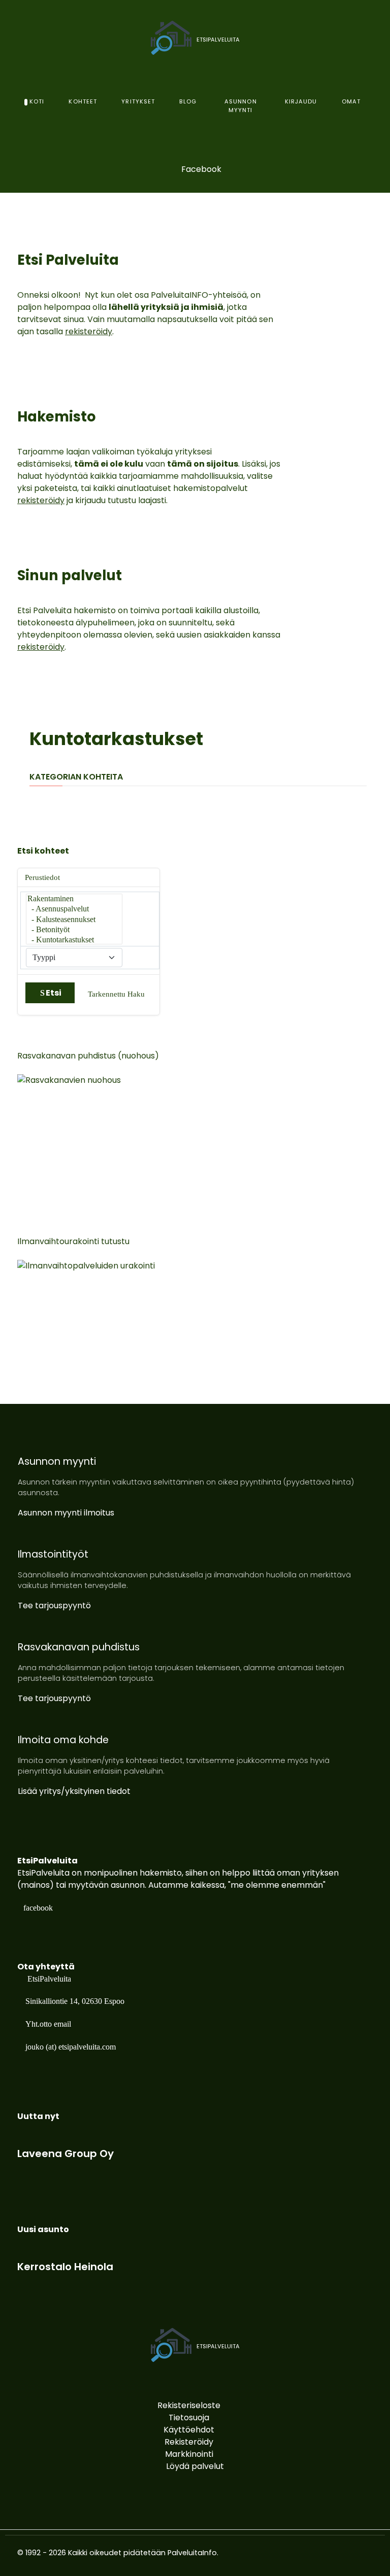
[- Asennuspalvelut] (74, 909)
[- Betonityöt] (74, 930)
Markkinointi (189, 2454)
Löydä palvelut (195, 2466)
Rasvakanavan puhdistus (79, 1647)
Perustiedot (42, 877)
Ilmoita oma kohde (63, 1740)
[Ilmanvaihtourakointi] (119, 1322)
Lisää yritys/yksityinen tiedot (74, 1791)
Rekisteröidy (189, 2442)
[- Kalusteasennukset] (74, 920)
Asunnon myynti (57, 1461)
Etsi (54, 993)
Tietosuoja (189, 2418)
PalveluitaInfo (192, 2553)
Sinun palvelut (70, 575)
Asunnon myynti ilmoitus (66, 1513)
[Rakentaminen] (74, 899)
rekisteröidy (89, 331)
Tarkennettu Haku (116, 994)
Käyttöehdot (189, 2430)
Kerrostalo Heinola (65, 2267)
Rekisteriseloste (189, 2405)
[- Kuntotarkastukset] (74, 940)
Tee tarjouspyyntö (54, 1605)
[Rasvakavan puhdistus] (119, 1137)
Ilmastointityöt (53, 1554)
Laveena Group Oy (66, 2154)
